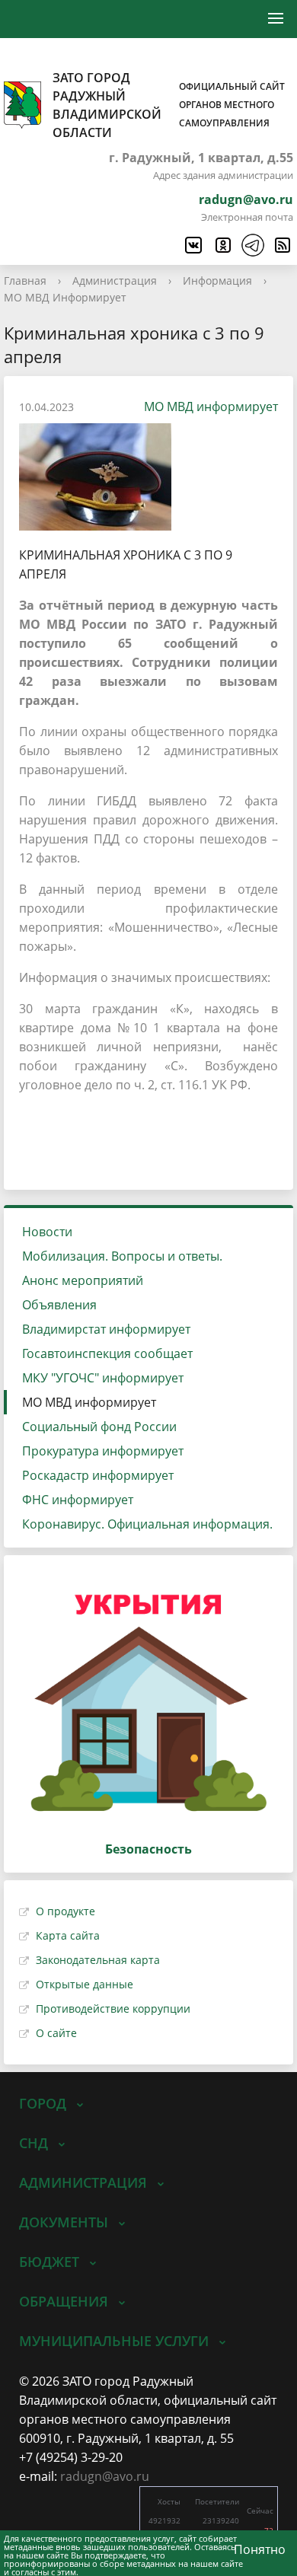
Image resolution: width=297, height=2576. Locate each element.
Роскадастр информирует (98, 1475)
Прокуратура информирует (103, 1451)
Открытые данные (85, 1984)
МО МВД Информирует (65, 297)
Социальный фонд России (99, 1427)
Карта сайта (68, 1935)
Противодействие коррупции (113, 2009)
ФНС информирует (78, 1500)
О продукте (65, 1911)
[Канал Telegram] (252, 245)
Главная (25, 281)
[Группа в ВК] (193, 245)
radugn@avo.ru (246, 199)
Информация (217, 281)
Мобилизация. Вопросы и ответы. (122, 1256)
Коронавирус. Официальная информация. (147, 1524)
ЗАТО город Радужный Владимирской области (169, 105)
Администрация (115, 281)
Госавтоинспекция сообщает (107, 1353)
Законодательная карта (98, 1960)
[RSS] (282, 245)
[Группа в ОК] (222, 245)
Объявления (59, 1305)
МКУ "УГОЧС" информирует (103, 1378)
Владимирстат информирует (106, 1329)
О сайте (56, 2033)
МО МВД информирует (211, 406)
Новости (47, 1232)
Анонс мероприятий (83, 1280)
